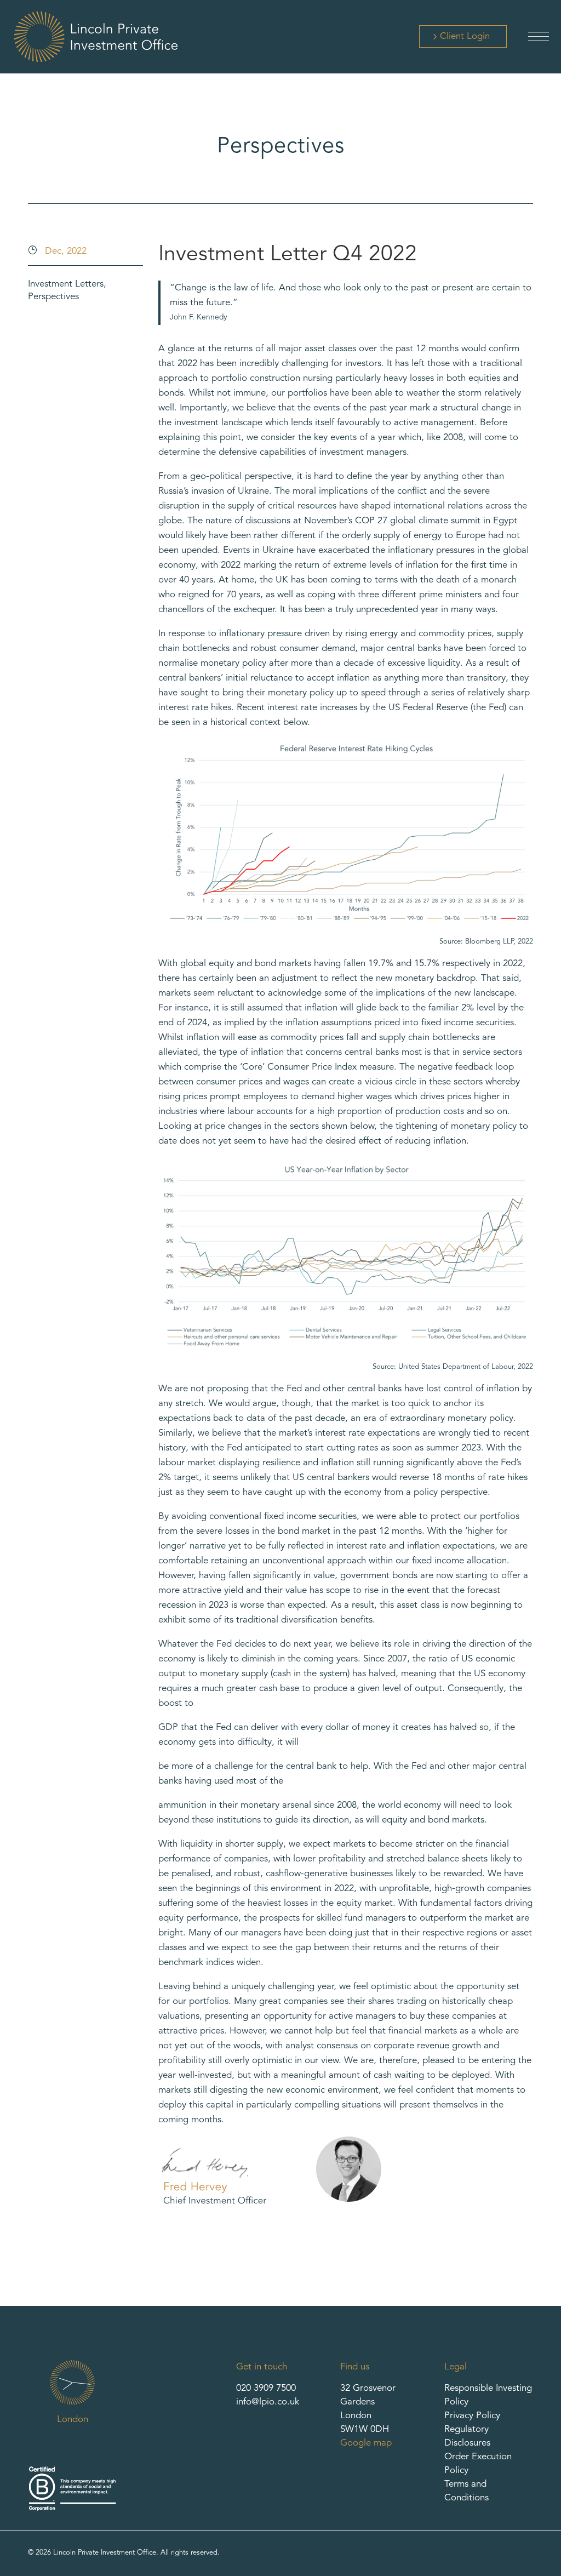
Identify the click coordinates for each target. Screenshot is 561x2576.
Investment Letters (66, 284)
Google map (366, 2443)
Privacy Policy (472, 2416)
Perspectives (53, 297)
